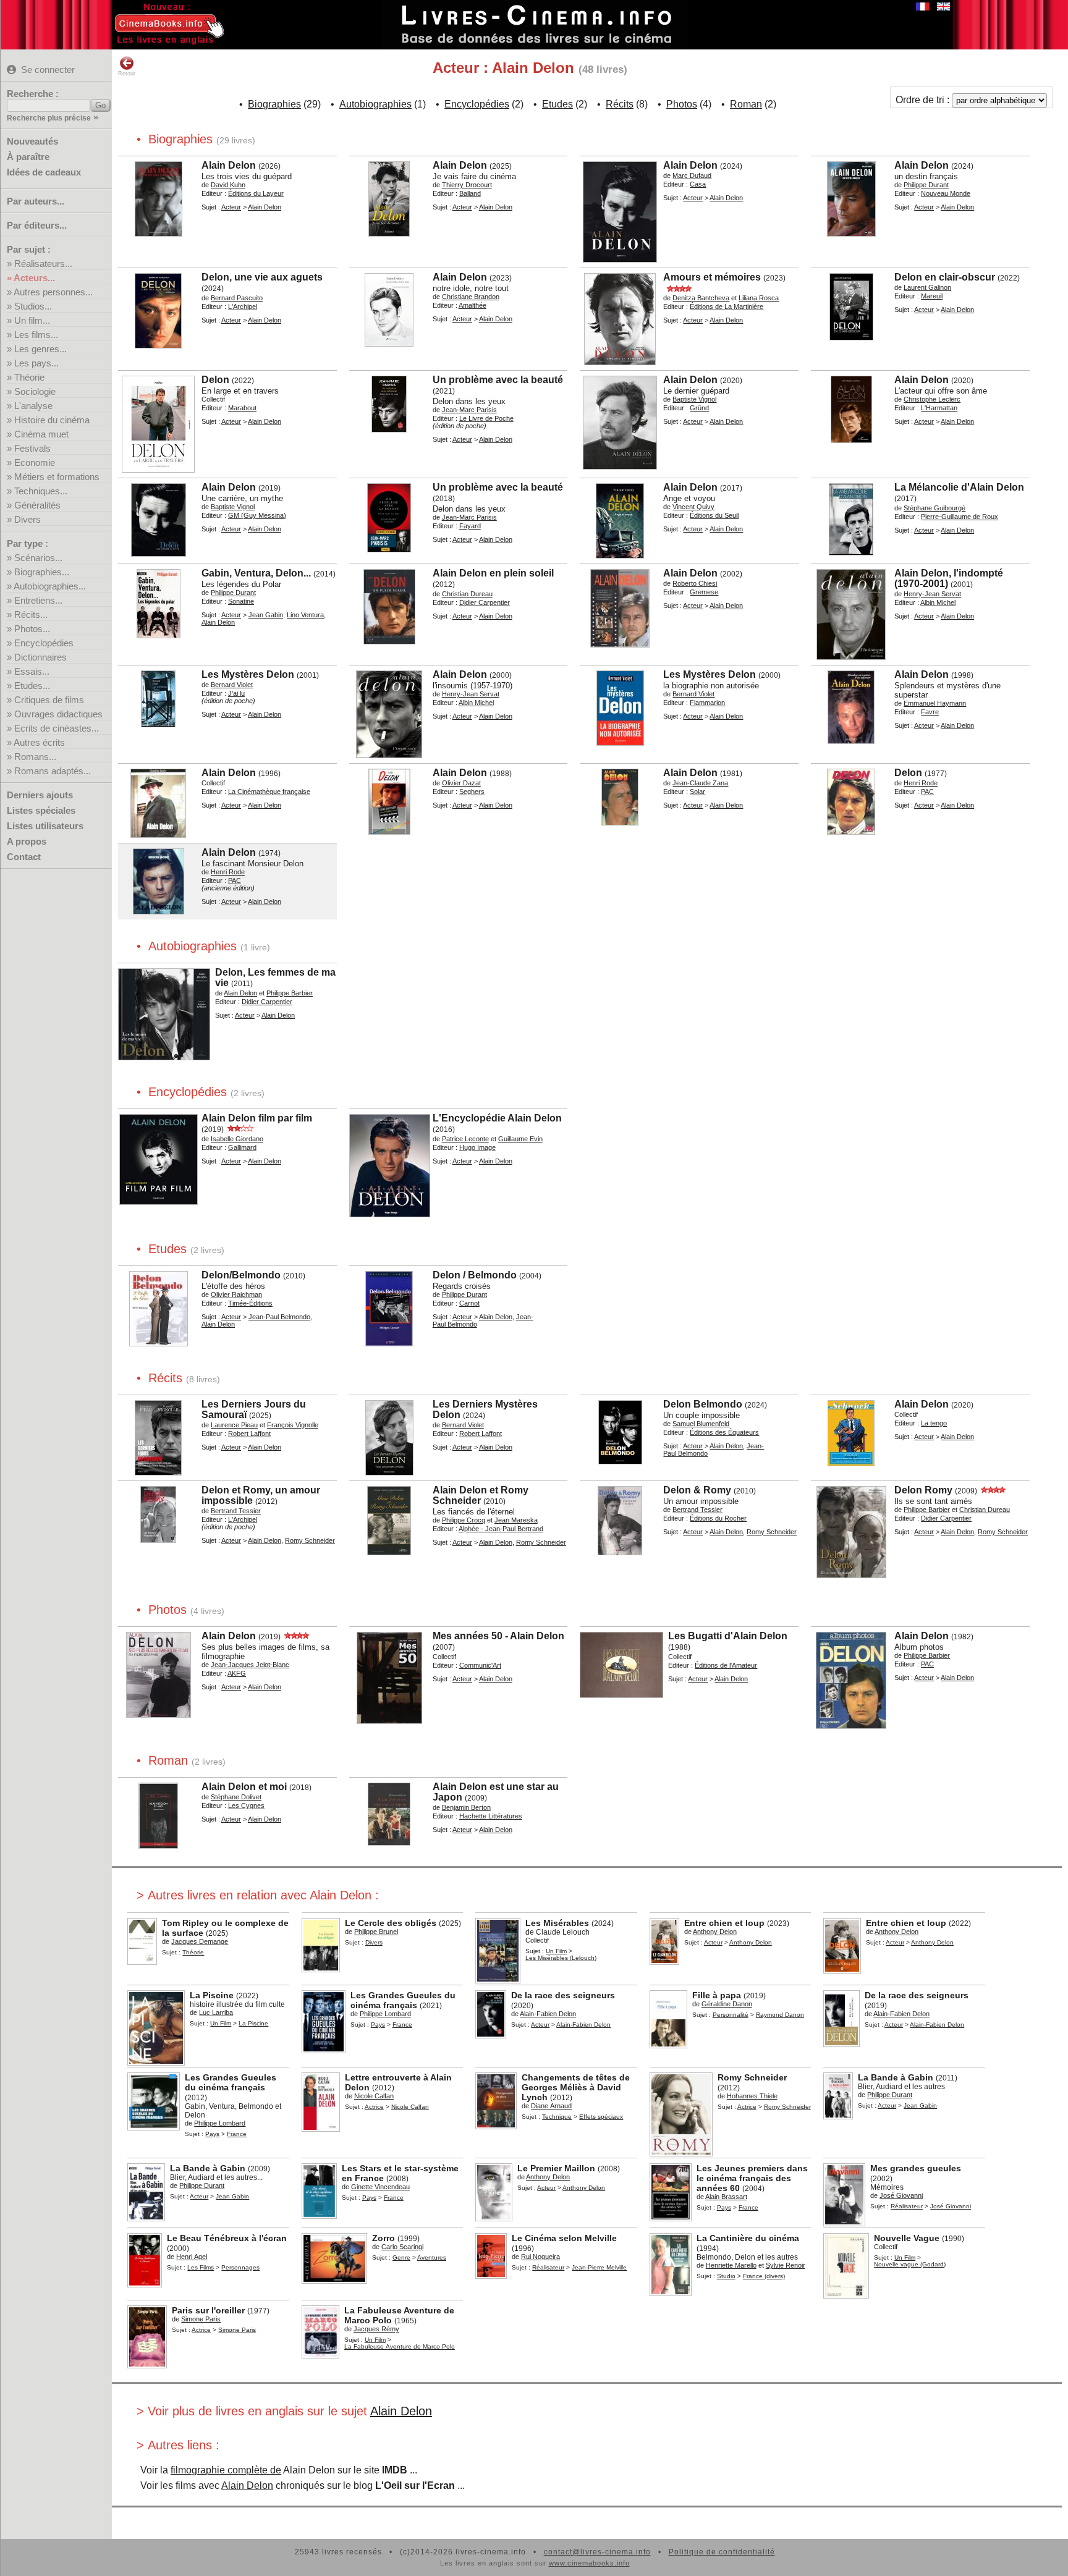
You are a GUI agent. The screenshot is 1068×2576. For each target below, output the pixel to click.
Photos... (32, 629)
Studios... (33, 306)
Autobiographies (375, 104)
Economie (35, 462)
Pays (378, 2025)
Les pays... (36, 363)
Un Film (556, 1951)
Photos (682, 104)
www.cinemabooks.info (589, 2563)
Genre (401, 2257)
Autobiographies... (50, 586)
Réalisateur (907, 2206)
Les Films (201, 2267)
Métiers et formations (57, 477)
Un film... (32, 320)
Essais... (32, 671)
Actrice (374, 2107)
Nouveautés (32, 141)
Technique (557, 2117)
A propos (27, 841)
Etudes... (32, 686)
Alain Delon (401, 2411)
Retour (127, 74)
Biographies (274, 104)
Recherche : (33, 94)
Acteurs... (34, 278)
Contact (24, 857)
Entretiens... (38, 600)
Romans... (35, 757)
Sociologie (35, 391)
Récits (620, 104)
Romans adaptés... (53, 771)
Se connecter (48, 70)
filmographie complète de (226, 2470)
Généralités (37, 505)
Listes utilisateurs (45, 826)
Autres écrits (39, 742)
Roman (746, 104)
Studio (726, 2276)
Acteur (231, 207)
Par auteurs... (36, 201)
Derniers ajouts (40, 795)
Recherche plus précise (49, 118)
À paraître (28, 157)
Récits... (31, 614)
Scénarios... (38, 558)
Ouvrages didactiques (58, 714)
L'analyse (33, 406)
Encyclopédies (44, 643)
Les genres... (40, 349)
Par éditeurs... (37, 225)
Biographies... (42, 572)
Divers (28, 519)
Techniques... (41, 491)
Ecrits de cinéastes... (57, 728)
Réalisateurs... (43, 264)
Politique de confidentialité (722, 2552)
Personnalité (731, 2015)
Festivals (32, 448)
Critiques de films (49, 700)
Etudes (557, 104)
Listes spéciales (41, 810)
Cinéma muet (41, 434)
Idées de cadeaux (44, 172)
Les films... (36, 335)
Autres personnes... (53, 292)
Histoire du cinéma (52, 420)
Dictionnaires (40, 657)
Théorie (29, 377)
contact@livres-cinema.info (597, 2552)
